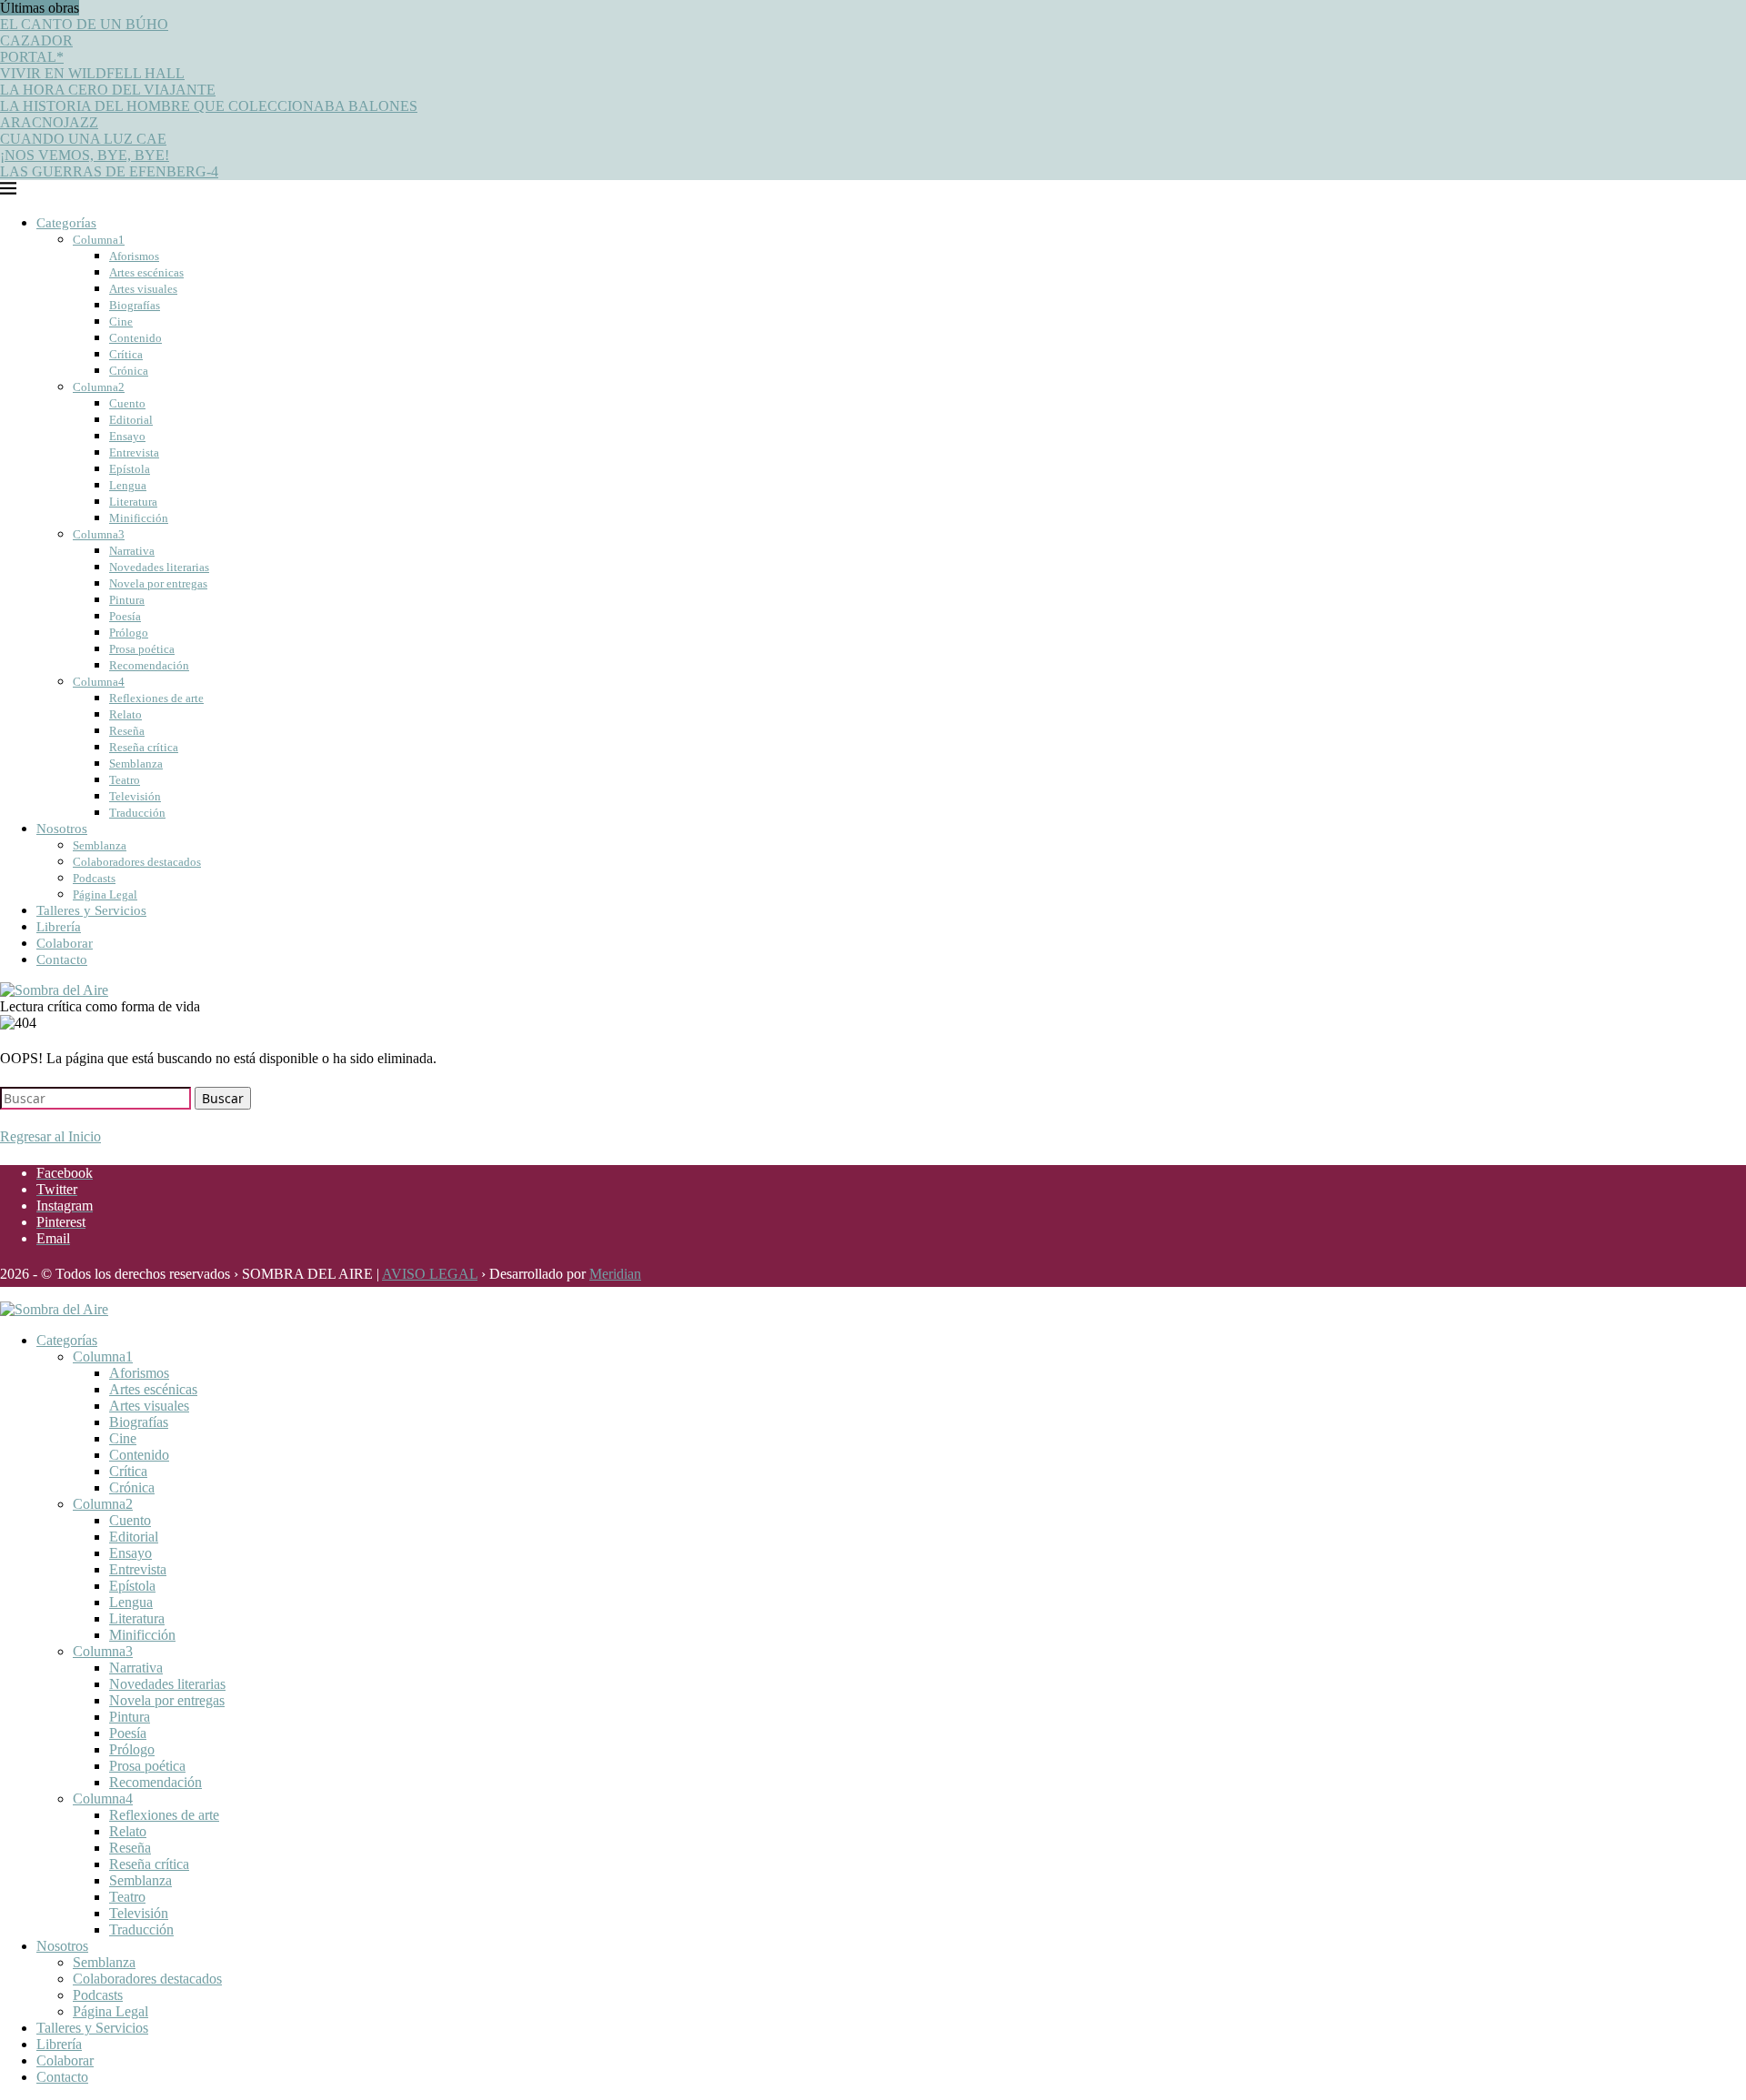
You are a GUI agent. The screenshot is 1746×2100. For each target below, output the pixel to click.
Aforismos (134, 256)
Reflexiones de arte (156, 698)
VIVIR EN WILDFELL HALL (92, 73)
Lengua (128, 485)
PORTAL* (32, 57)
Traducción (137, 813)
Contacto (62, 960)
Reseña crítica (144, 747)
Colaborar (65, 943)
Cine (121, 322)
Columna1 (99, 240)
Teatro (125, 780)
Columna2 (99, 387)
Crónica (129, 371)
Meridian (615, 1274)
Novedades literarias (159, 567)
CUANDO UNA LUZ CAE (83, 139)
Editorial (131, 420)
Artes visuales (143, 289)
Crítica (126, 354)
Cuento (127, 403)
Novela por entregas (158, 583)
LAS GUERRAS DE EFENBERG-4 (109, 171)
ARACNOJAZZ (49, 122)
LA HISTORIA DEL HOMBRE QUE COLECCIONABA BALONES (209, 106)
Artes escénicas (146, 272)
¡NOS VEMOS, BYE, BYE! (85, 155)
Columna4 (99, 682)
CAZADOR (36, 40)
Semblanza (136, 764)
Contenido (135, 338)
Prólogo (129, 633)
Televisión (135, 796)
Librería (59, 927)
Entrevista (134, 452)
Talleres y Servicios (91, 910)
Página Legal (105, 894)
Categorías (66, 223)
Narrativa (132, 551)
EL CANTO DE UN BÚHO (84, 24)
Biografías (135, 305)
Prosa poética (142, 649)
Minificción (139, 518)
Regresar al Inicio (50, 1136)
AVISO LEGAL (430, 1274)
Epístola (130, 469)
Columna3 (99, 534)
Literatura (133, 502)
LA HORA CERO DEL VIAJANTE (108, 90)
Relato (125, 714)
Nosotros (62, 829)
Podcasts (94, 878)
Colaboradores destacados (137, 862)
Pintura (127, 600)
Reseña (127, 731)
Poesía (125, 616)
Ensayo (127, 436)
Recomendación (149, 665)
